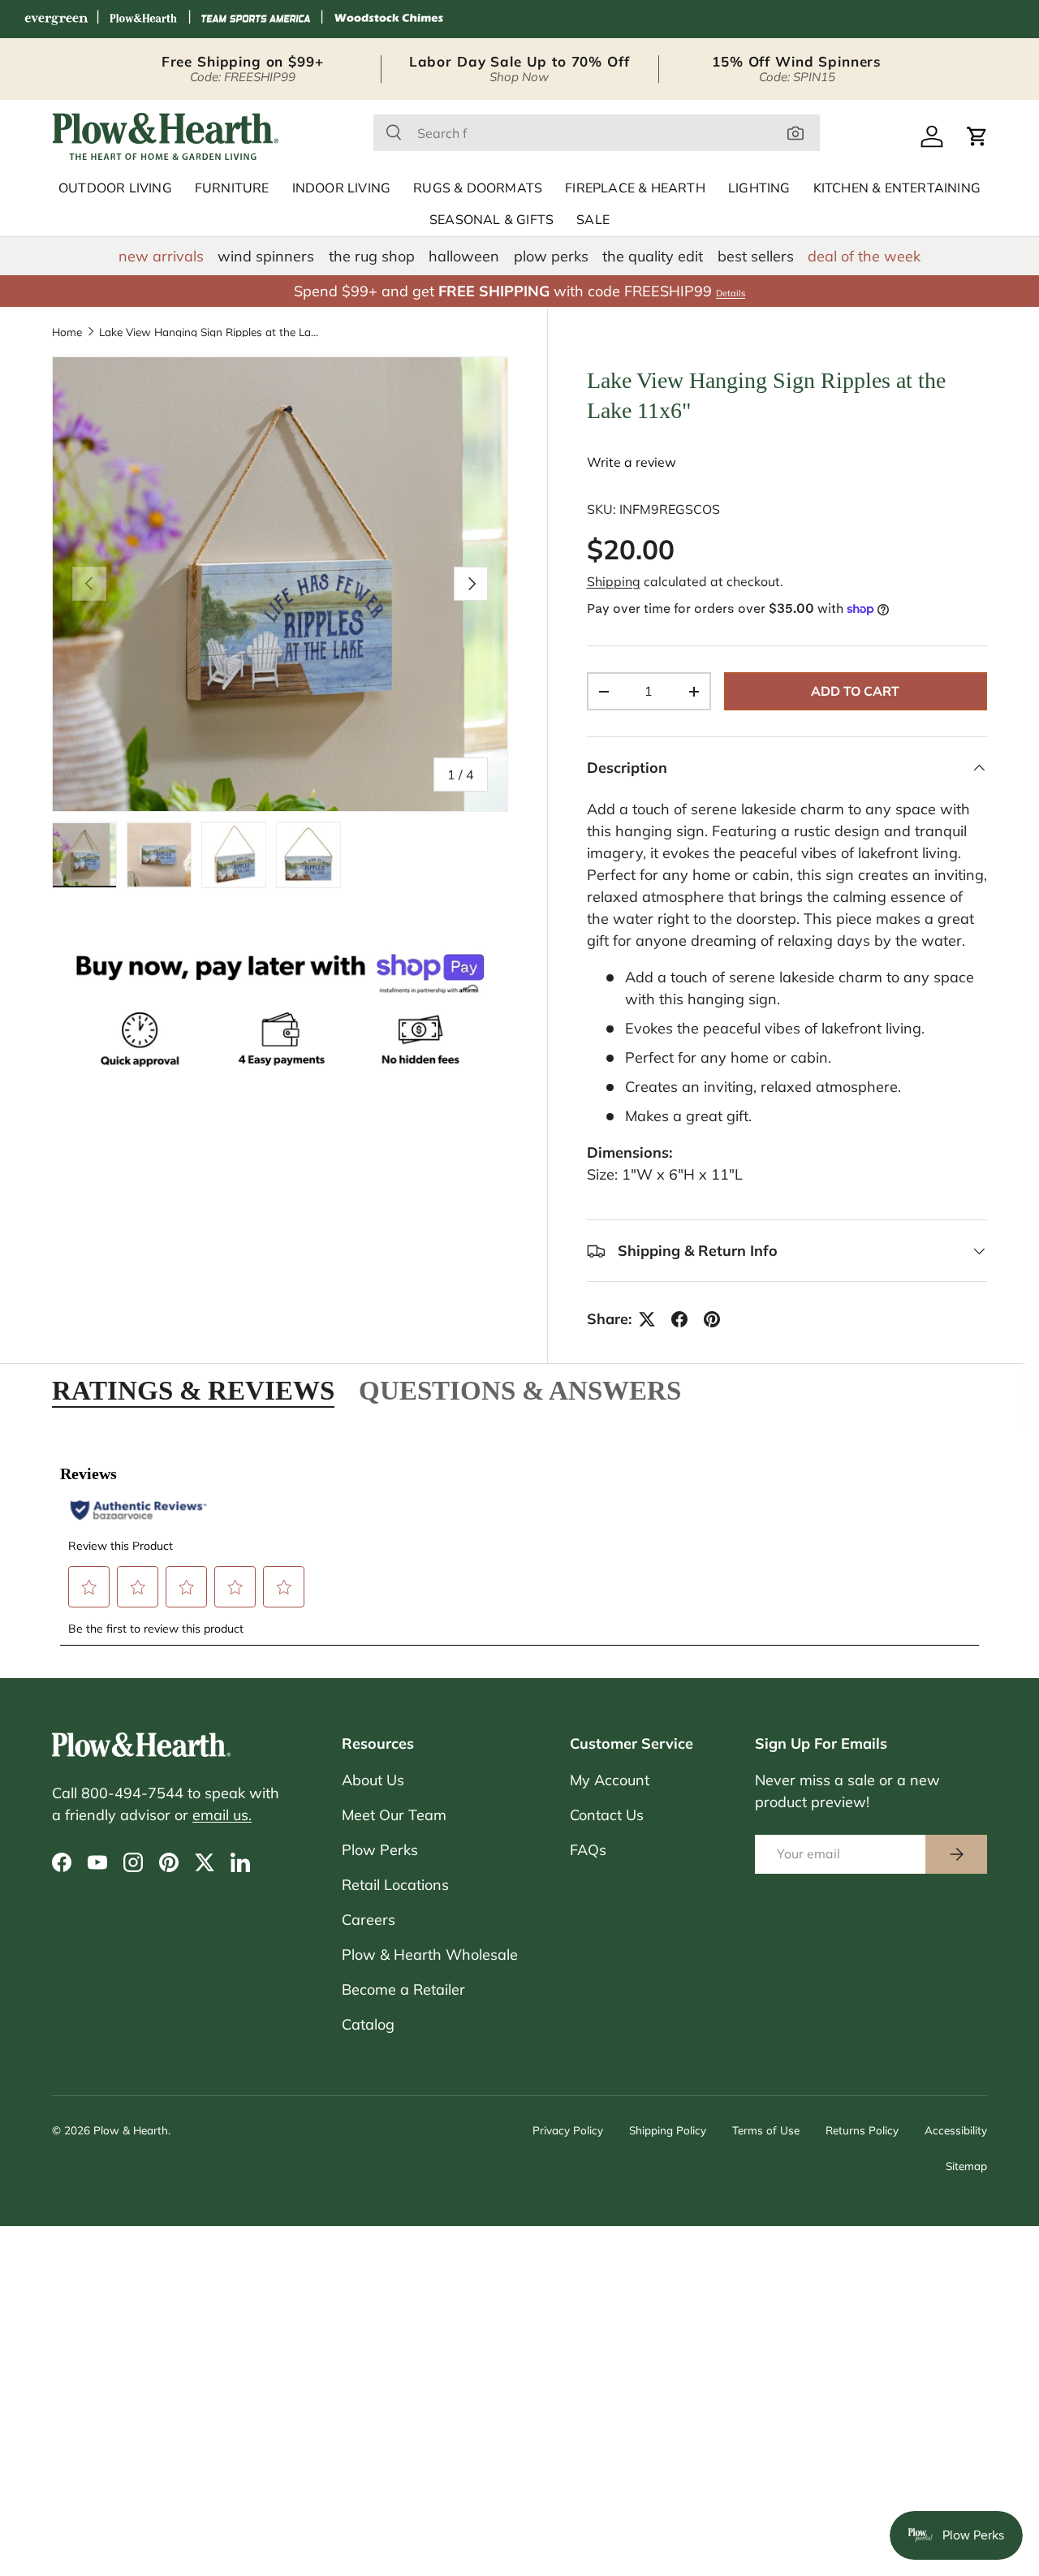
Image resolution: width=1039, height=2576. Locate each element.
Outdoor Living (115, 188)
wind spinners (266, 256)
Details (731, 293)
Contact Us (607, 1815)
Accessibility (956, 2130)
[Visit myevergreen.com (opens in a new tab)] (56, 19)
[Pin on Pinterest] (712, 1319)
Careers (369, 1920)
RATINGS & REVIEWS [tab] (193, 1390)
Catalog (368, 2024)
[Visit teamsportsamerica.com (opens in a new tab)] (256, 19)
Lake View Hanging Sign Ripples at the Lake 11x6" (209, 332)
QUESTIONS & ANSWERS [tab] (520, 1390)
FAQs (588, 1850)
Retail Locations (395, 1885)
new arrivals (161, 256)
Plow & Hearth (131, 2130)
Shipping (614, 581)
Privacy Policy (568, 2130)
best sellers (756, 256)
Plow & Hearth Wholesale (430, 1955)
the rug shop (372, 256)
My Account (610, 1780)
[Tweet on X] (647, 1319)
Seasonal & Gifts (491, 220)
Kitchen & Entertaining (897, 188)
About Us (373, 1780)
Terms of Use (766, 2130)
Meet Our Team (394, 1815)
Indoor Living (342, 188)
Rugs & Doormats (478, 188)
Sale (593, 220)
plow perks (551, 256)
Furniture (232, 188)
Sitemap (966, 2166)
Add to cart (855, 691)
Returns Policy (862, 2130)
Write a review (632, 462)
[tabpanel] (519, 1545)
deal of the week (864, 256)
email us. (222, 1815)
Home (67, 332)
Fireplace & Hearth (635, 188)
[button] (977, 136)
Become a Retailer (403, 1989)
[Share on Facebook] (679, 1319)
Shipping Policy (668, 2130)
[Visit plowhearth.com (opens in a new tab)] (144, 19)
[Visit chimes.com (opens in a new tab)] (389, 19)
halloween (464, 256)
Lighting (759, 188)
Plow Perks (380, 1850)
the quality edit (653, 256)
